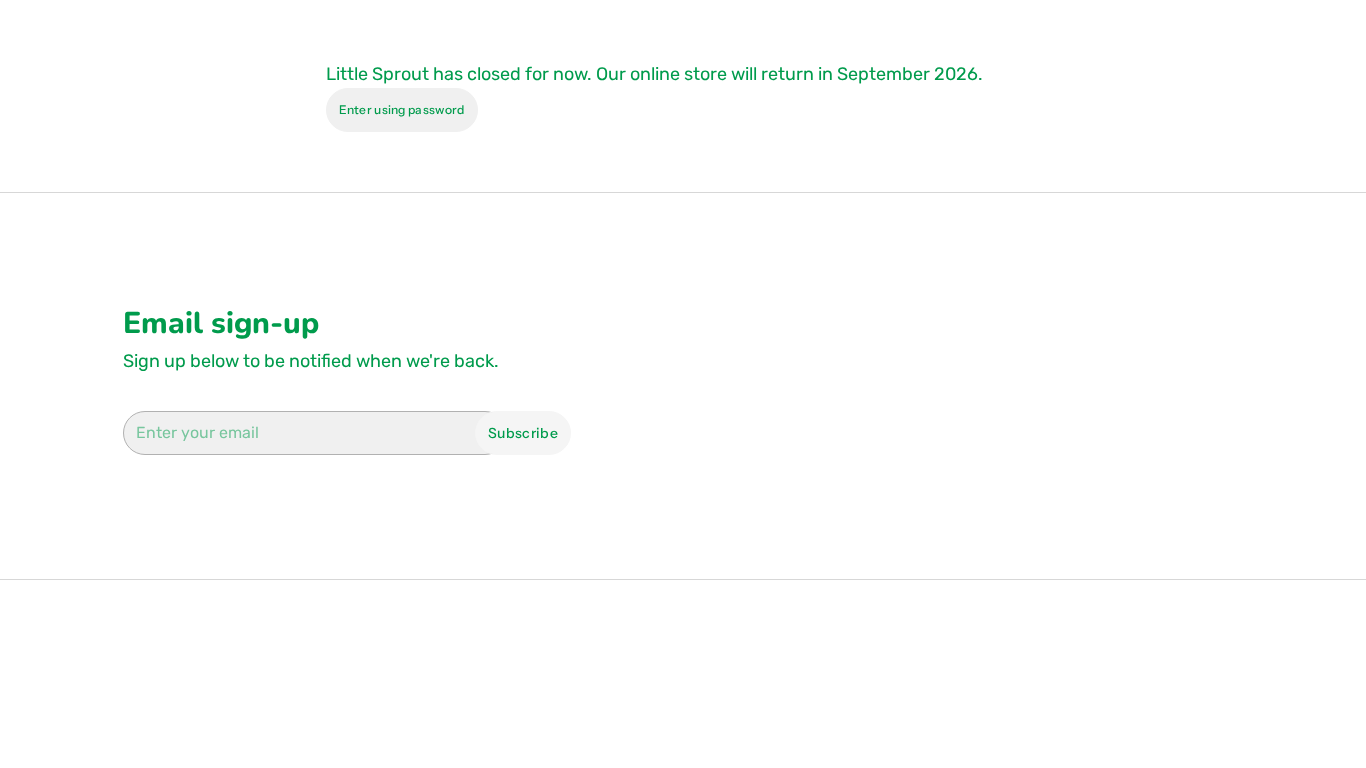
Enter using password (402, 109)
